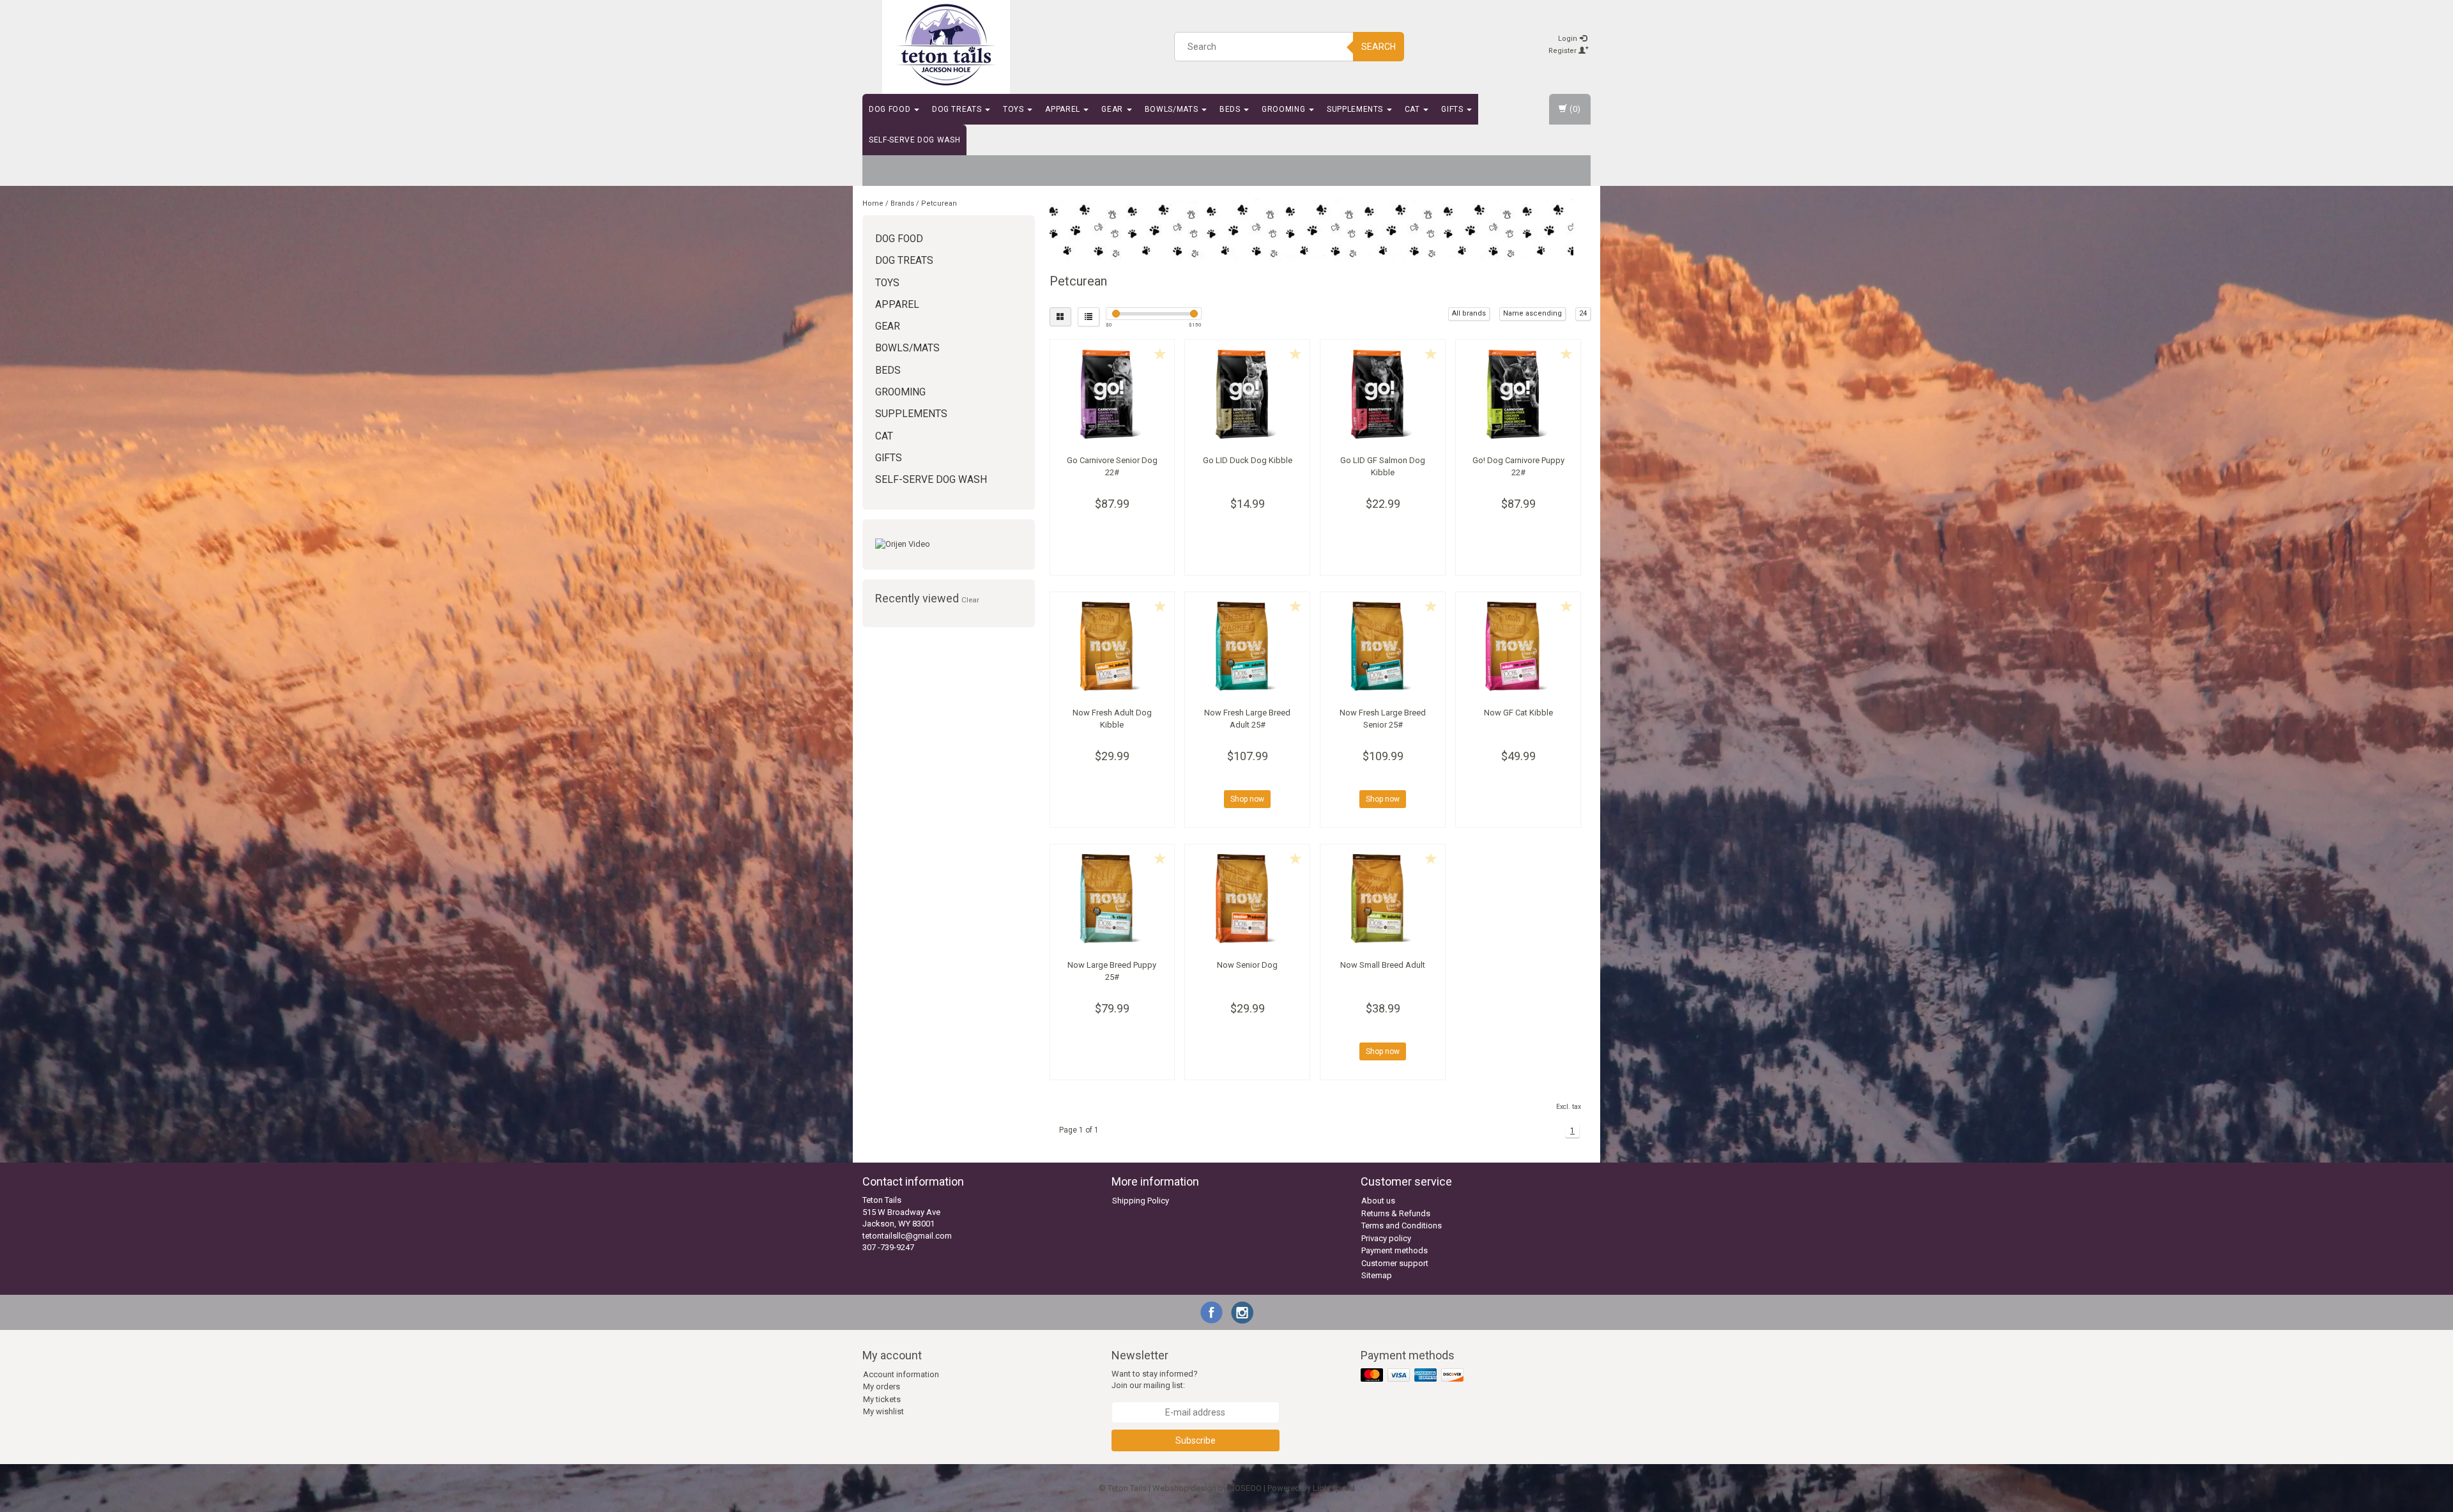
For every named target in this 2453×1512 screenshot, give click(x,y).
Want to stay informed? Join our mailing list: (1155, 1380)
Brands (902, 203)
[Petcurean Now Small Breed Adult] (1383, 899)
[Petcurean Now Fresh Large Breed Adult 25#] (1247, 646)
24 (1583, 313)
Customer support (1395, 1263)
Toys (1014, 109)
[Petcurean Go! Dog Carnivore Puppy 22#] (1518, 394)
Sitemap (1377, 1275)
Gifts (1453, 109)
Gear (1113, 109)
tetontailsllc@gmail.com (907, 1236)
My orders (882, 1386)
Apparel (1064, 109)
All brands (1469, 313)
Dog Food (891, 109)
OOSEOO (1245, 1488)
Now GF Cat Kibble (1518, 713)
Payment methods (1395, 1250)
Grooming (1285, 109)
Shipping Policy (1141, 1201)
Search (1379, 47)
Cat (1414, 109)
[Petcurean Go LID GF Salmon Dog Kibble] (1383, 394)
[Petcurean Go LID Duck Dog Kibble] (1247, 394)
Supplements (1356, 109)
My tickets (882, 1399)
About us (1378, 1201)
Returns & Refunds (1396, 1213)
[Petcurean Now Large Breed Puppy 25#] (1112, 899)
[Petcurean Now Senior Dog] (1247, 899)
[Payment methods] (1413, 1376)
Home (873, 203)
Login (1569, 39)
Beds (1231, 109)
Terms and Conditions (1402, 1226)
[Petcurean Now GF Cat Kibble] (1518, 646)
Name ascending (1532, 313)
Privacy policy (1386, 1238)
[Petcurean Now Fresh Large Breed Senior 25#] (1383, 646)
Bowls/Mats (1173, 109)
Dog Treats (958, 109)
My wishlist (883, 1411)
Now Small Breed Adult (1383, 965)
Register (1563, 51)
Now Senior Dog (1247, 965)
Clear (970, 600)
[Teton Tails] (946, 45)
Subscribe (1196, 1440)
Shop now (1247, 799)
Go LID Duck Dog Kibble (1248, 460)
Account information (901, 1374)
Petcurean (939, 203)
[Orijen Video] (949, 545)
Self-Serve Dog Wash (914, 140)
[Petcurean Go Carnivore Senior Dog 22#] (1112, 394)
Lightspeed (1334, 1488)
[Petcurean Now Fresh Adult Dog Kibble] (1112, 646)
